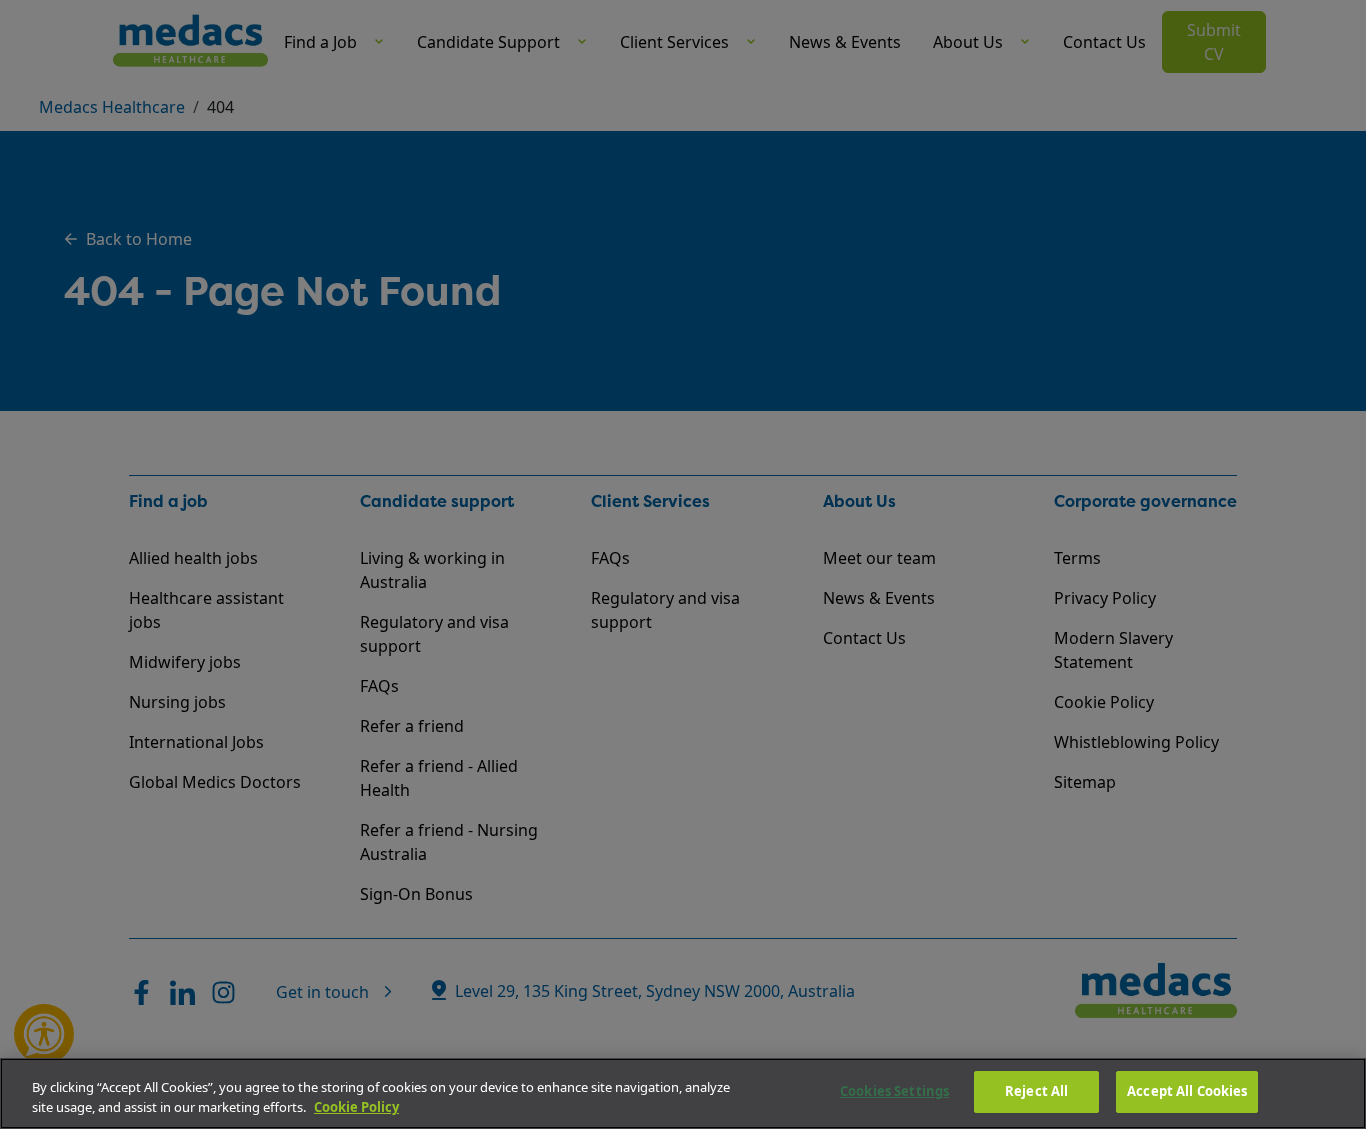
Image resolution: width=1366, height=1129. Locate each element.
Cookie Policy (356, 1107)
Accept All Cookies (1187, 1091)
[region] (683, 1093)
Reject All (1036, 1091)
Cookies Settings (894, 1091)
